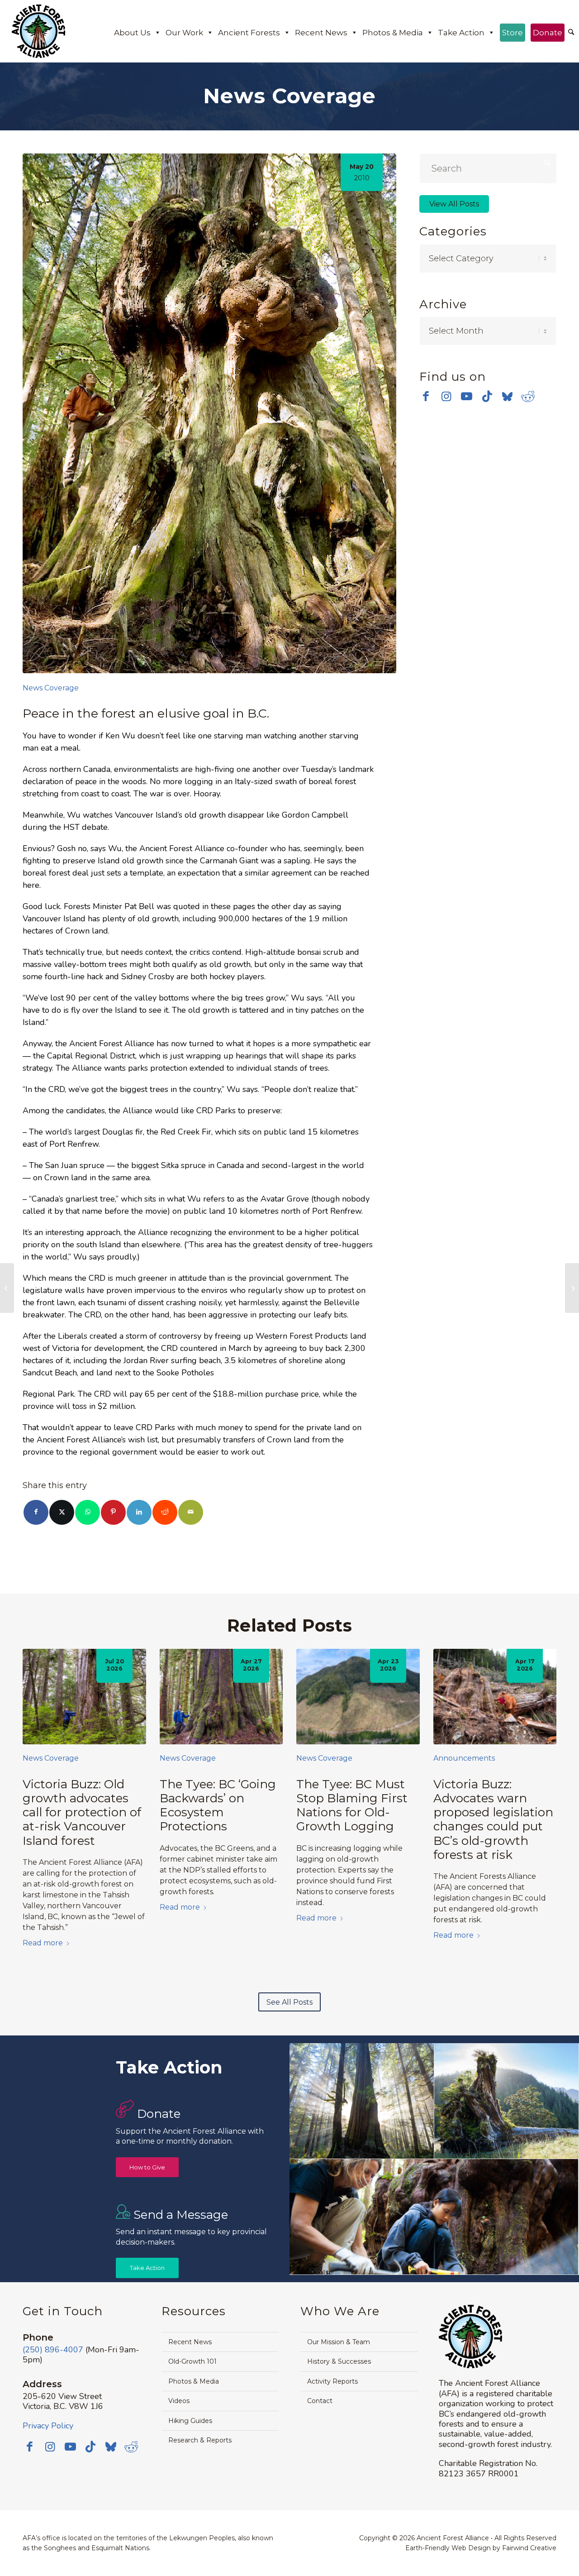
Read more (43, 1943)
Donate (548, 33)
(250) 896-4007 (53, 2350)
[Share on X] (62, 1512)
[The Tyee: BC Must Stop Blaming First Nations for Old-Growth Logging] (358, 1697)
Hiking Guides (190, 2421)
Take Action (461, 33)
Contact (320, 2401)
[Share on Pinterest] (113, 1512)
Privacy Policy (48, 2426)
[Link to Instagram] (446, 396)
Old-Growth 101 (192, 2361)
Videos (179, 2401)
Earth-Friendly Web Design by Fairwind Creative (481, 2548)
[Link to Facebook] (426, 396)
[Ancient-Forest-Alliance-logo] (38, 31)
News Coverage (51, 688)
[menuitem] (571, 33)
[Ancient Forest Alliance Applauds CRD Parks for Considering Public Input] (572, 1288)
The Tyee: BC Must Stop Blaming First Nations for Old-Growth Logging (352, 1805)
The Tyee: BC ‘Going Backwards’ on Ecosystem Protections (218, 1805)
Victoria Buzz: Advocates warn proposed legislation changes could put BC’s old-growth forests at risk (493, 1819)
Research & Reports (200, 2440)
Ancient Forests (249, 33)
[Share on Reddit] (165, 1512)
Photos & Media (393, 33)
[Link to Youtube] (467, 396)
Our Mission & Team (339, 2342)
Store (513, 33)
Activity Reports (332, 2381)
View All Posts (454, 204)
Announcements (464, 1758)
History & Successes (339, 2361)
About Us (132, 33)
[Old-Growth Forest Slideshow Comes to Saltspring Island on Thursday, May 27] (7, 1288)
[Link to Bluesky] (507, 397)
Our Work (184, 33)
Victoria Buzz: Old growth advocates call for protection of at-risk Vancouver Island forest (82, 1812)
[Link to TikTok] (487, 396)
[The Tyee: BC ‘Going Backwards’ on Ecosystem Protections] (221, 1697)
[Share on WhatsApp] (88, 1512)
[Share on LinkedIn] (139, 1512)
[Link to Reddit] (528, 396)
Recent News (321, 33)
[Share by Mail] (191, 1512)
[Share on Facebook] (36, 1512)
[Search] (571, 33)
